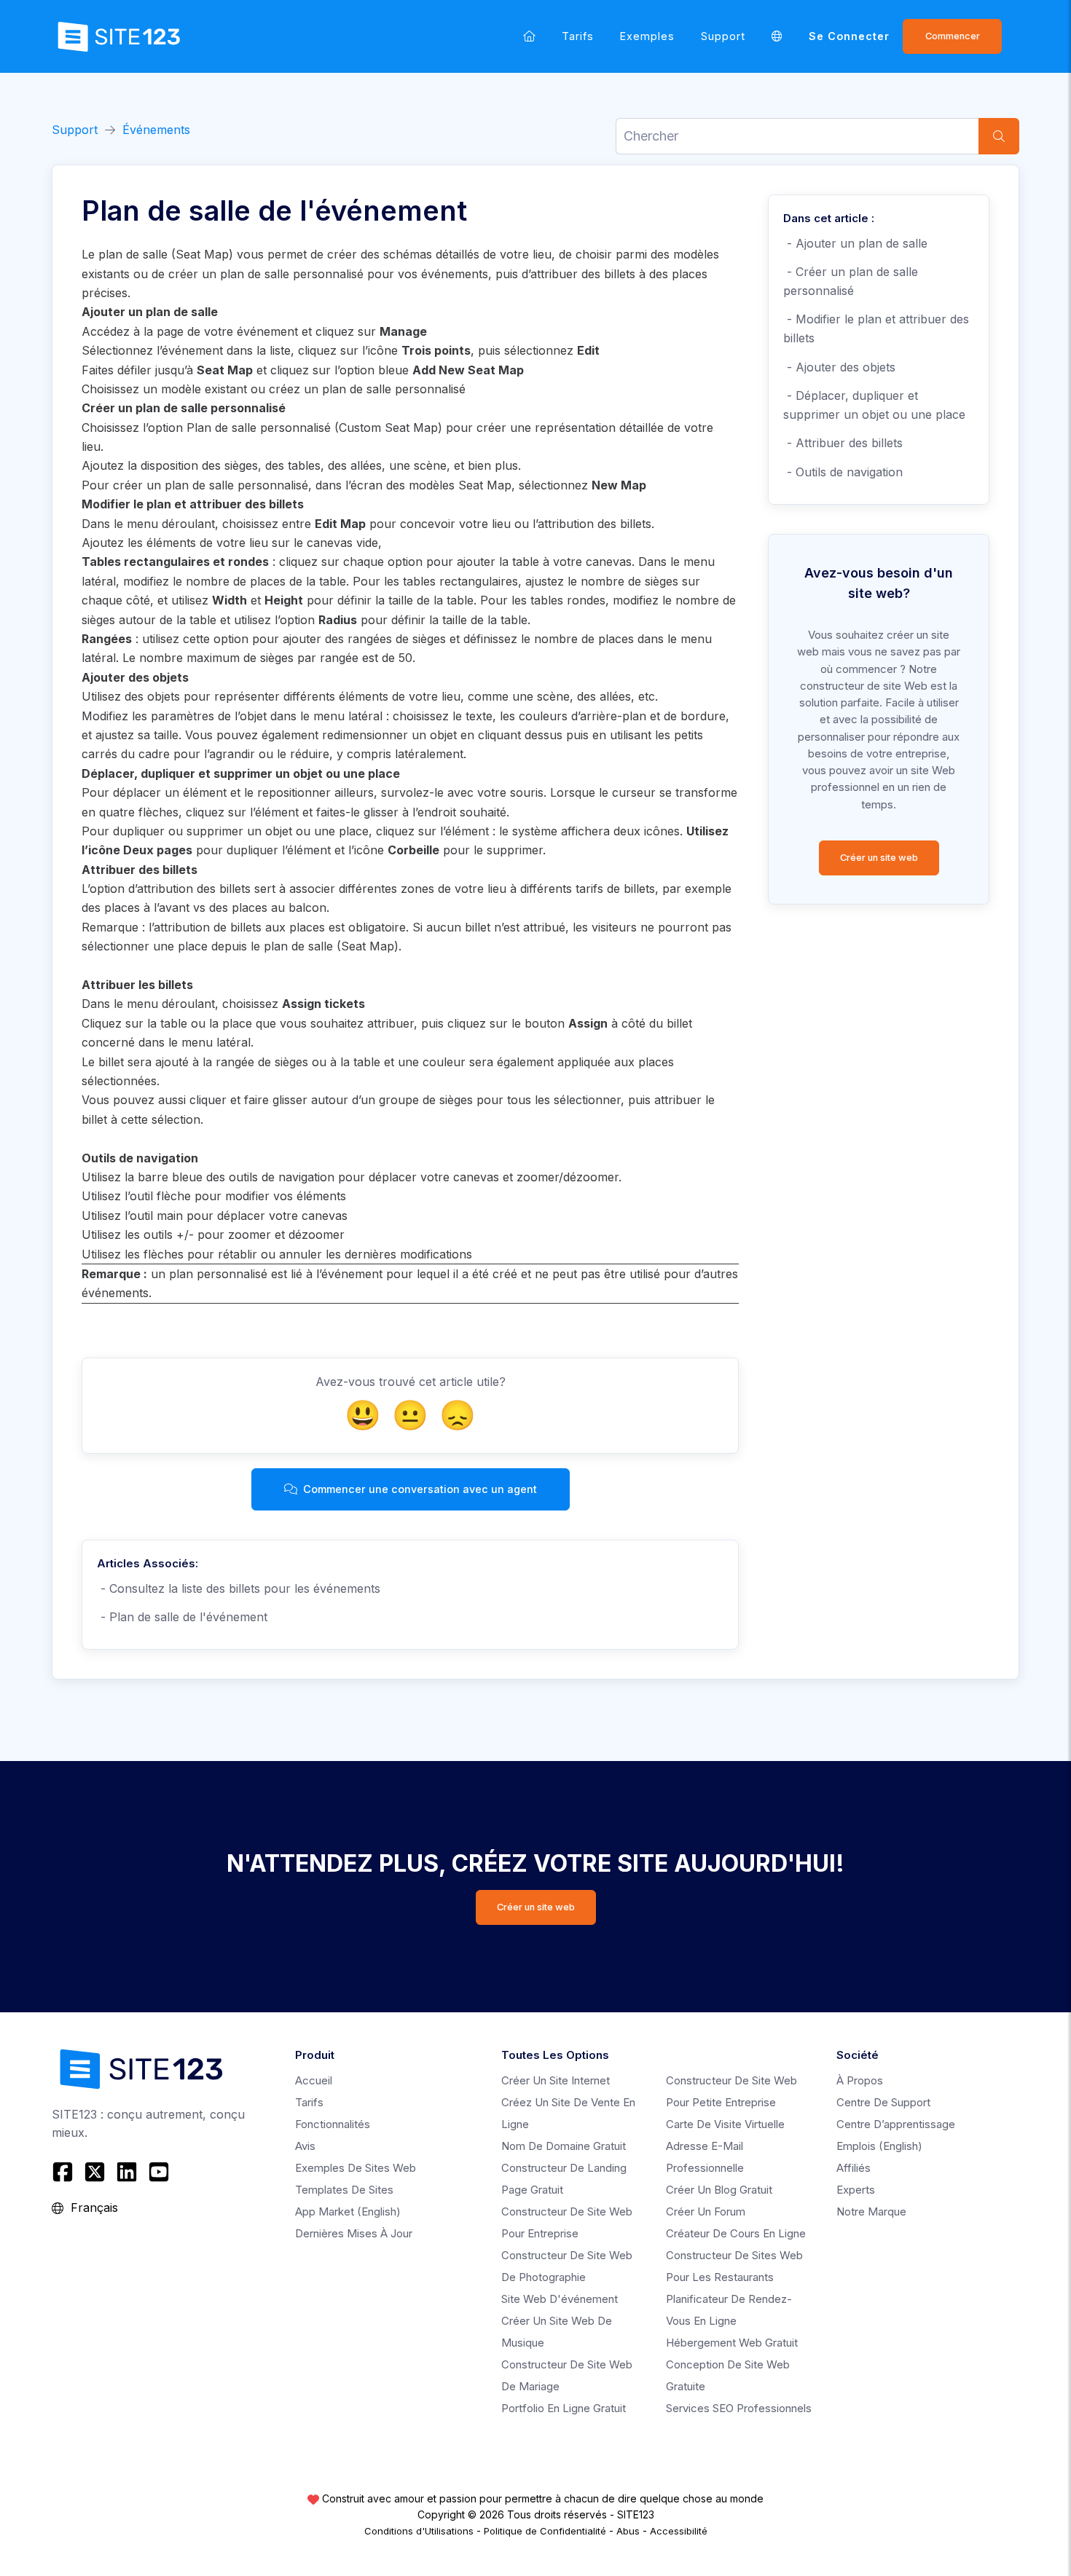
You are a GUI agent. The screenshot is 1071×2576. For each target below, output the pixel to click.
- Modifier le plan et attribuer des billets (876, 328)
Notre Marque (871, 2211)
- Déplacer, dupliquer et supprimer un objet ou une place (874, 405)
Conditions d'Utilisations (419, 2531)
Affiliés (854, 2168)
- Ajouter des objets (841, 367)
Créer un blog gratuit (719, 2190)
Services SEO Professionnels (739, 2408)
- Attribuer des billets (843, 443)
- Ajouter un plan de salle (857, 243)
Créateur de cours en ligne (736, 2233)
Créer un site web (879, 858)
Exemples (647, 36)
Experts (856, 2190)
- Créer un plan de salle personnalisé (851, 281)
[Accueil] (529, 36)
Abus (628, 2531)
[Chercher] (999, 136)
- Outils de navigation (845, 472)
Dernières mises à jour (354, 2233)
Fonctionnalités (333, 2124)
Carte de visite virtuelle (725, 2124)
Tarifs (578, 36)
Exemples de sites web (356, 2168)
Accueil (314, 2080)
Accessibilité (679, 2531)
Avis (305, 2146)
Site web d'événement (560, 2299)
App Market (348, 2211)
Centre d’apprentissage (896, 2124)
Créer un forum (706, 2211)
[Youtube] (159, 2172)
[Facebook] (64, 2172)
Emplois (879, 2146)
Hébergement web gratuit (732, 2343)
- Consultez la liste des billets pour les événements (239, 1588)
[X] (95, 2172)
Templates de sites (344, 2190)
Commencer (953, 36)
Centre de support (883, 2102)
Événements (156, 130)
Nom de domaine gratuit (564, 2146)
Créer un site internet (556, 2080)
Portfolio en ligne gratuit (564, 2408)
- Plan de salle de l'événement (182, 1617)
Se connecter (849, 36)
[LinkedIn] (127, 2172)
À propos (860, 2080)
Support (723, 36)
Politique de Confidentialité (545, 2531)
